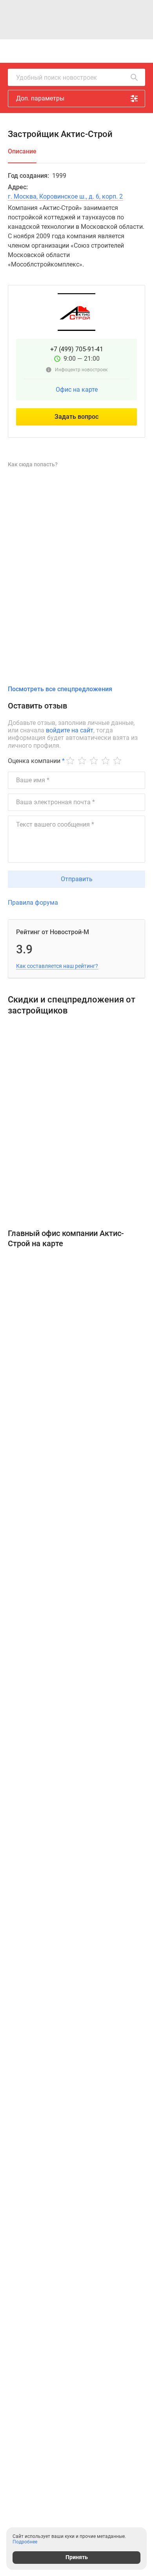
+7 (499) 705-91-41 (77, 349)
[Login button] (95, 51)
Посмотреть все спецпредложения (60, 689)
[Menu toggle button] (140, 51)
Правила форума (33, 903)
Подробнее (25, 2542)
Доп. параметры (40, 98)
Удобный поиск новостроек (56, 78)
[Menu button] (122, 51)
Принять (77, 2557)
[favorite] (78, 51)
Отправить (77, 879)
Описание (22, 151)
